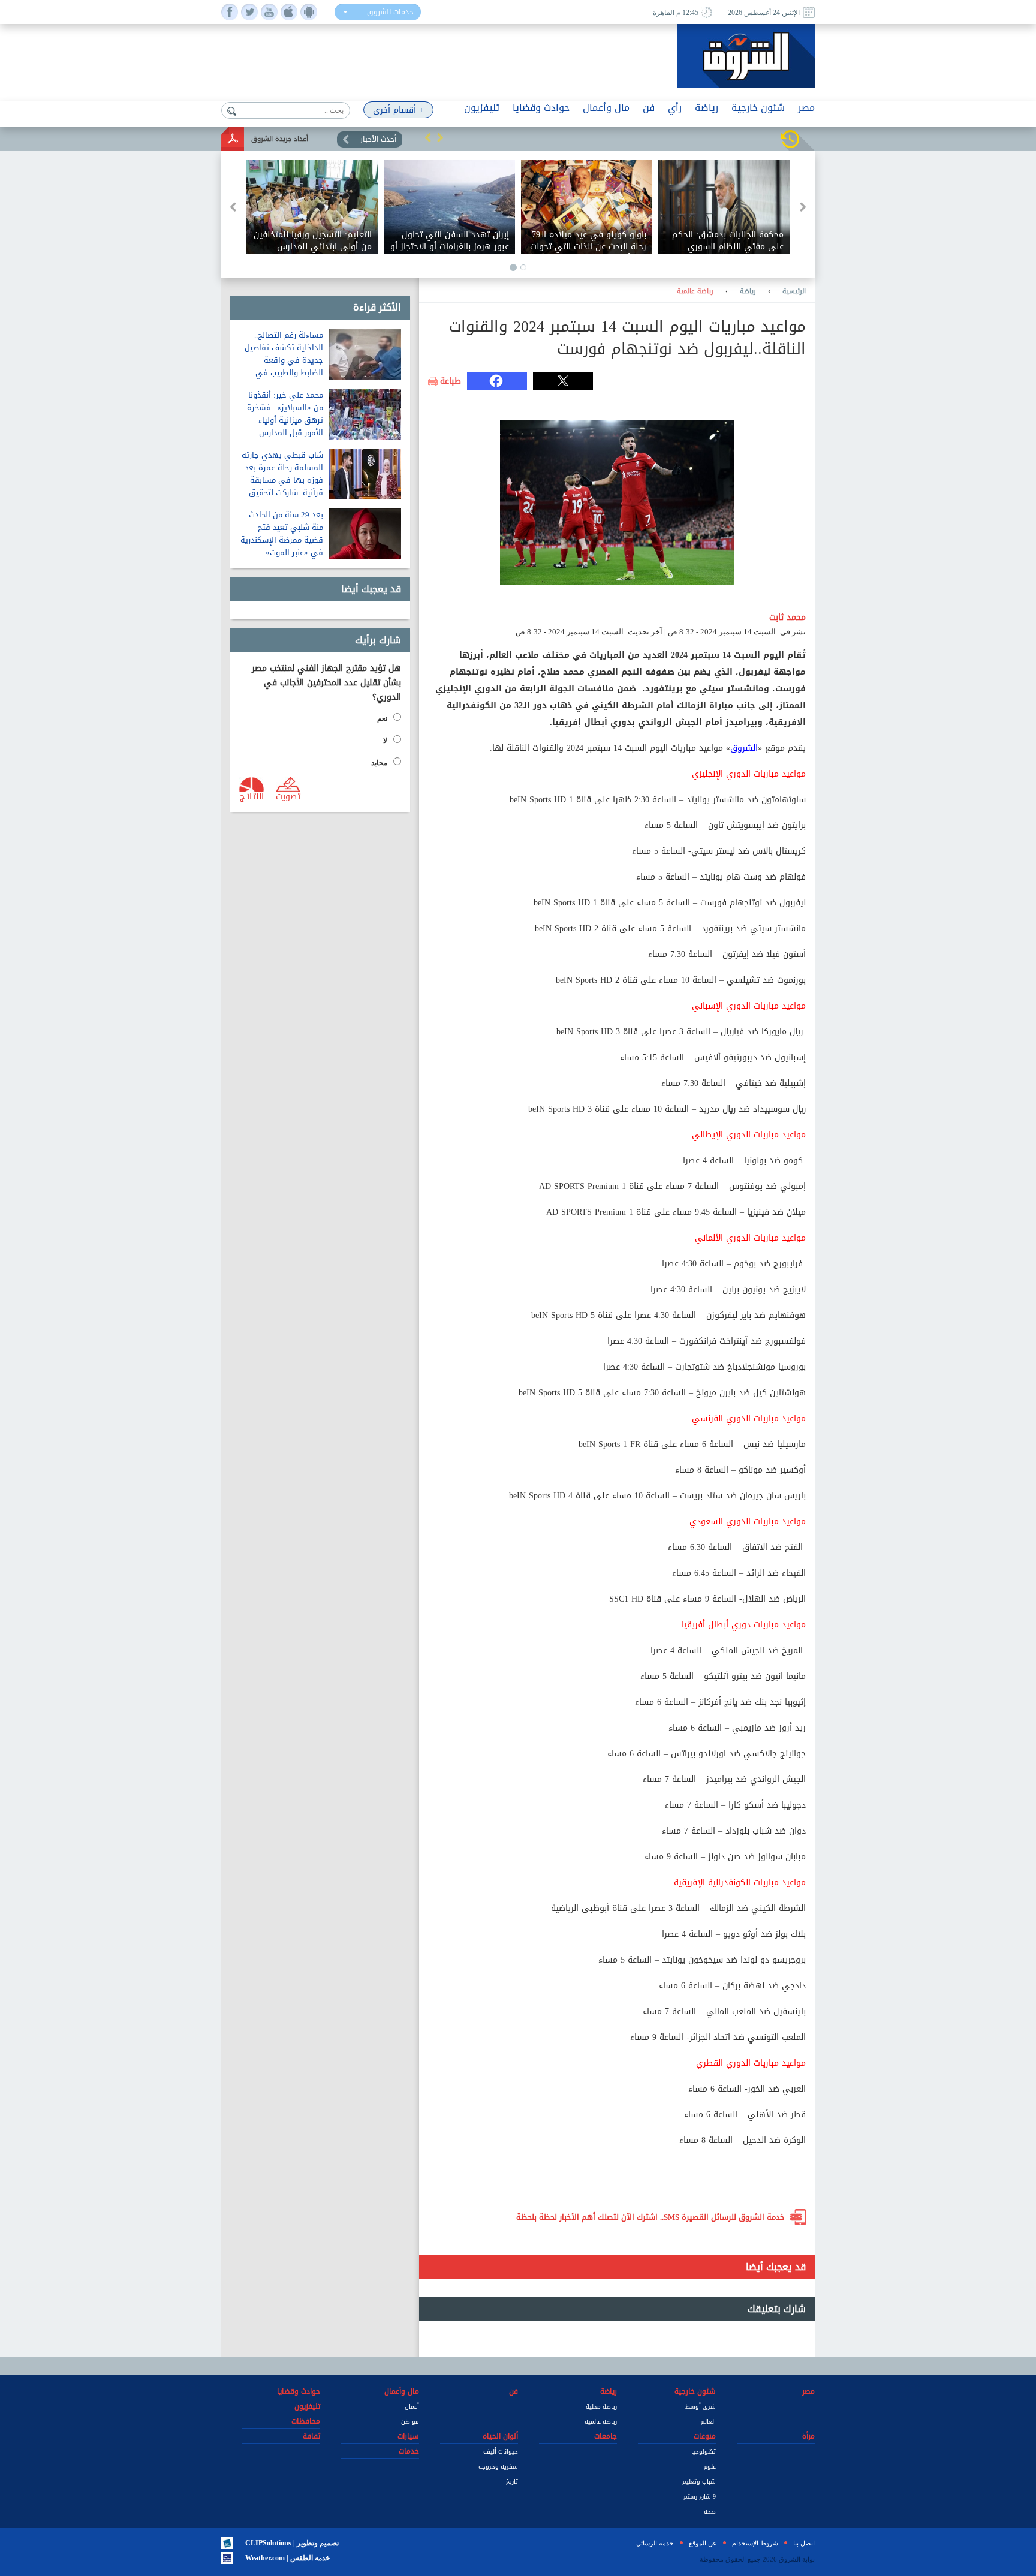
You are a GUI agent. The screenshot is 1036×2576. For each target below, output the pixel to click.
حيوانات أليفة (501, 2452)
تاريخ (512, 2482)
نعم (382, 718)
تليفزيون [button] (482, 108)
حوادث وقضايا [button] (541, 108)
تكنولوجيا (704, 2452)
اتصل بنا (804, 2543)
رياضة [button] (707, 108)
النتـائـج (252, 796)
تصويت (288, 796)
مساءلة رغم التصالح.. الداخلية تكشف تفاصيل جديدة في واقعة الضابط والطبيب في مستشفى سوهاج (284, 360)
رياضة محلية (601, 2407)
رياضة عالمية (695, 291)
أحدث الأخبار (378, 139)
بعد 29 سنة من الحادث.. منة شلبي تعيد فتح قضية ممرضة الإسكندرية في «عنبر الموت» (282, 534)
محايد (379, 763)
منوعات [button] (705, 2436)
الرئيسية (794, 291)
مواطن (410, 2422)
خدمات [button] (409, 2451)
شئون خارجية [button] (758, 108)
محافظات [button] (306, 2421)
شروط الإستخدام (755, 2543)
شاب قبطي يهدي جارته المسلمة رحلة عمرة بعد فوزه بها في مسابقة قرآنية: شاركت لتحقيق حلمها (282, 480)
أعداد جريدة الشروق (280, 139)
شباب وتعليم (699, 2482)
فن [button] (649, 108)
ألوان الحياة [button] (500, 2436)
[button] (428, 137)
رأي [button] (675, 108)
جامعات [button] (606, 2436)
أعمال (412, 2407)
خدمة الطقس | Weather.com (287, 2558)
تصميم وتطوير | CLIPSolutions (292, 2543)
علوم (710, 2467)
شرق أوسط (701, 2407)
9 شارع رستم (700, 2497)
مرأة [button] (808, 2436)
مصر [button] (806, 108)
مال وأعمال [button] (606, 108)
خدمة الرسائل (655, 2543)
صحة (710, 2512)
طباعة (451, 381)
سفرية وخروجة (498, 2467)
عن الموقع (703, 2543)
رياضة (748, 291)
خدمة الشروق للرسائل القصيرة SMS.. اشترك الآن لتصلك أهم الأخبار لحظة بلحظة (650, 2217)
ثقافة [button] (311, 2436)
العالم (708, 2422)
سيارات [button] (408, 2436)
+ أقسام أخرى (398, 110)
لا (385, 741)
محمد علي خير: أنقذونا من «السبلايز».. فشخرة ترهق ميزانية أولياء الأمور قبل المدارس (285, 414)
